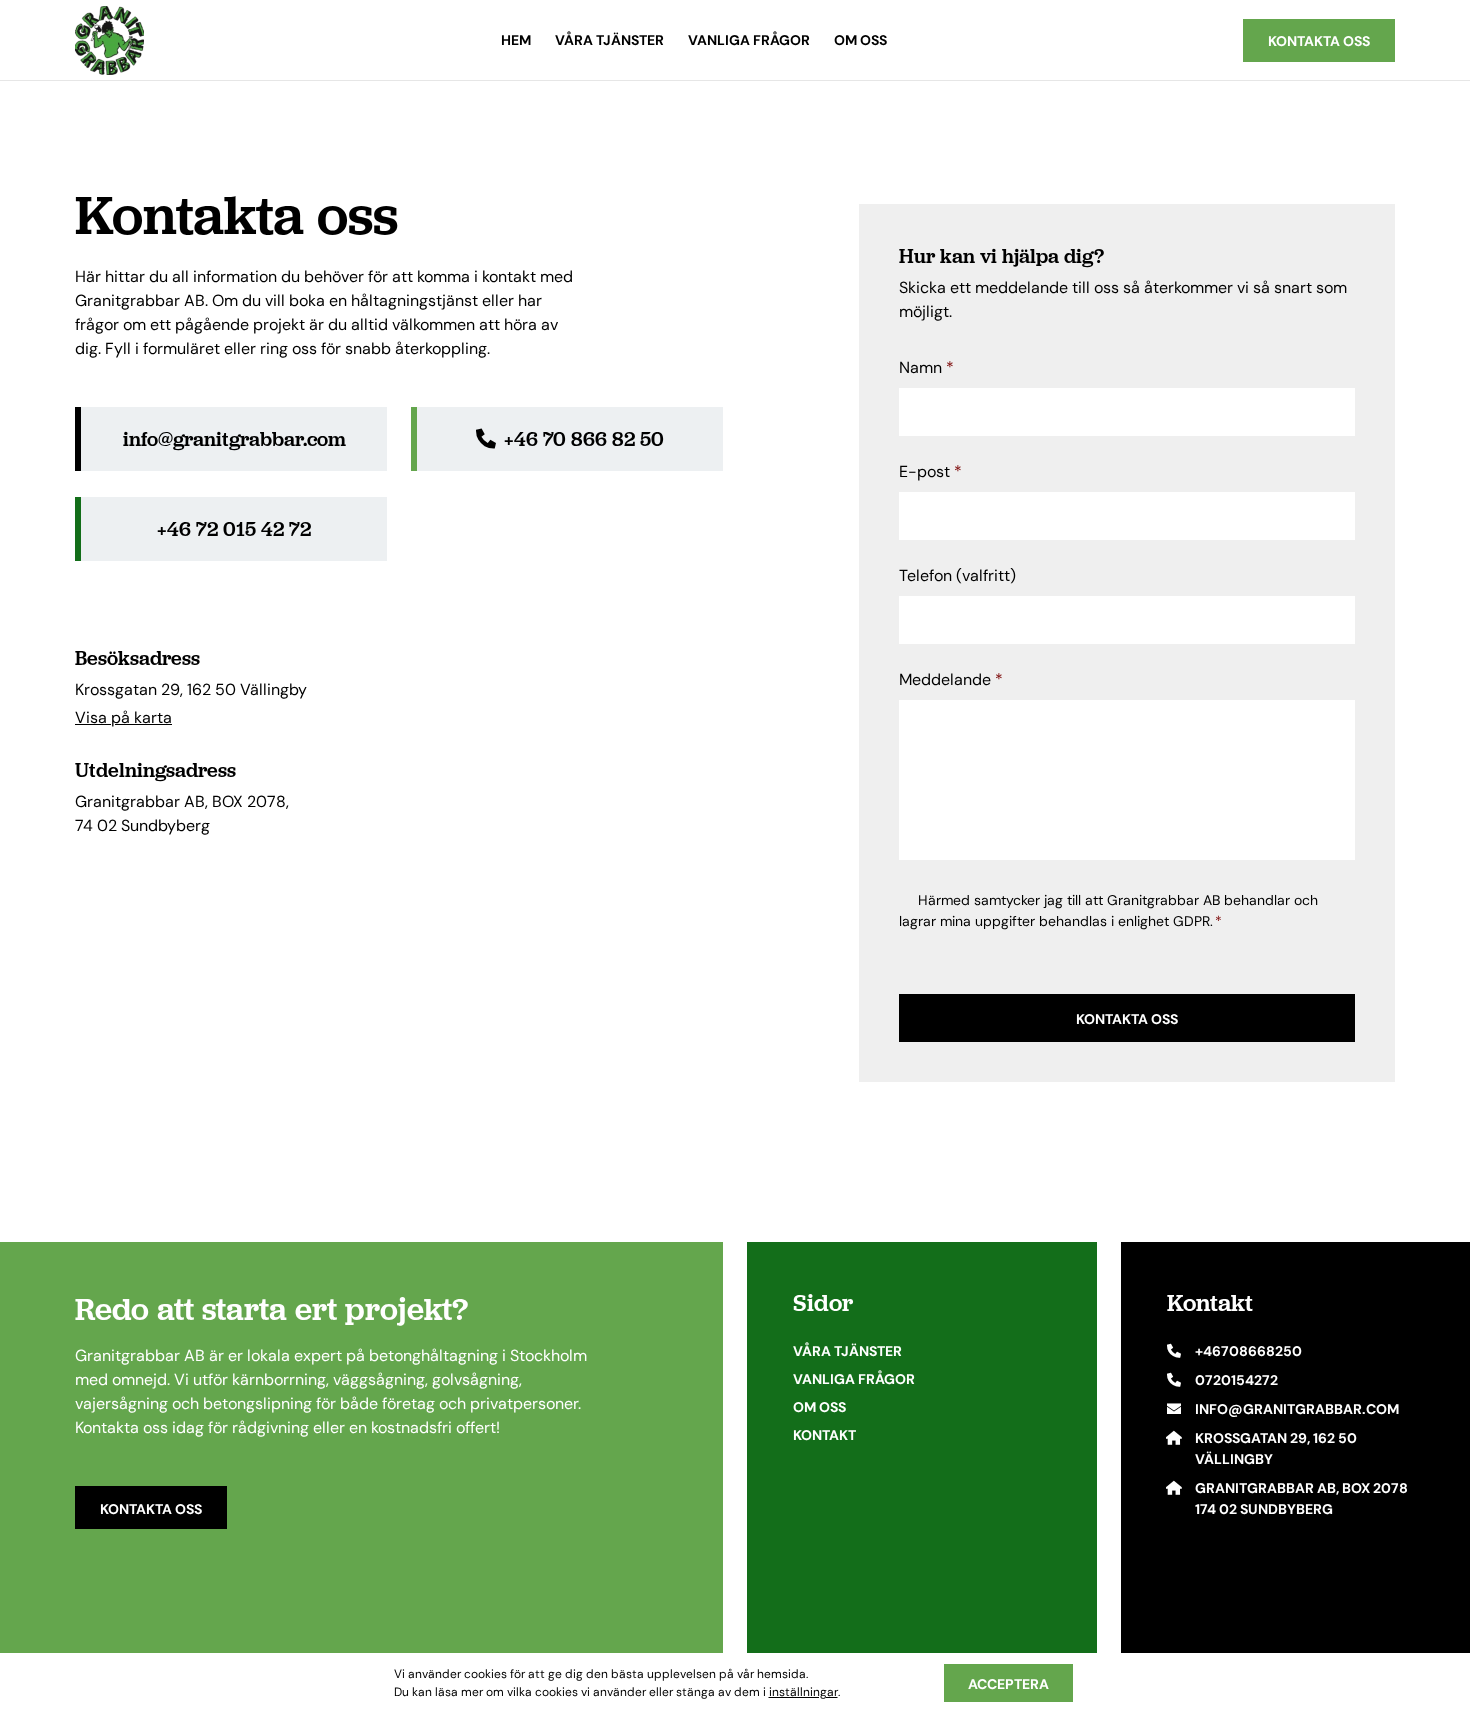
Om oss (860, 40)
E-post (930, 471)
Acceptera (1008, 1684)
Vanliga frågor (749, 40)
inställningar (803, 1691)
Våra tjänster (609, 40)
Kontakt (824, 1435)
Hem (516, 40)
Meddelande (951, 679)
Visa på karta (123, 717)
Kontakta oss (151, 1509)
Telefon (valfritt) (957, 575)
